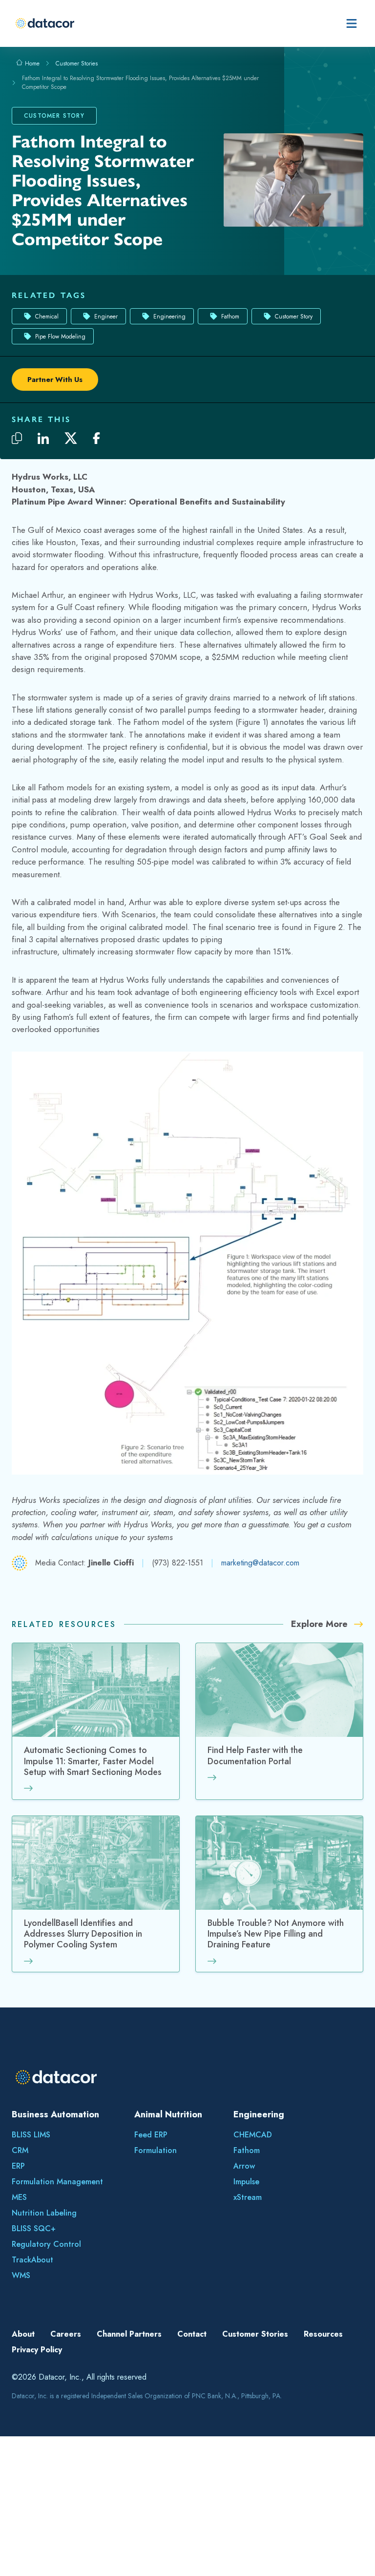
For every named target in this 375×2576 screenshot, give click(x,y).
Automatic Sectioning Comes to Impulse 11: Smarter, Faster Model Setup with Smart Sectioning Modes (93, 1762)
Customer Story (294, 317)
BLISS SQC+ (34, 2228)
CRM (20, 2150)
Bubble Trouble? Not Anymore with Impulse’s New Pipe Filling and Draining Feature (276, 1934)
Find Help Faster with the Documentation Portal (255, 1756)
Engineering (169, 317)
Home (31, 63)
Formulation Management (57, 2182)
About (23, 2334)
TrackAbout (32, 2260)
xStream (248, 2197)
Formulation (156, 2150)
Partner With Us (55, 380)
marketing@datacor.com (260, 1563)
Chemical (47, 317)
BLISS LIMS (31, 2135)
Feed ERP (151, 2135)
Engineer (106, 317)
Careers (66, 2334)
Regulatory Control (46, 2244)
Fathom (230, 317)
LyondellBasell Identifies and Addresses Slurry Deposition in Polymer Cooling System (83, 1934)
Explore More (321, 1624)
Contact (192, 2334)
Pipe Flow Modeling (60, 337)
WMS (21, 2275)
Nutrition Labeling (44, 2213)
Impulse (246, 2182)
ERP (18, 2166)
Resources (323, 2334)
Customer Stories (77, 63)
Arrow (244, 2166)
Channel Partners (129, 2334)
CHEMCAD (253, 2135)
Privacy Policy (37, 2350)
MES (19, 2197)
